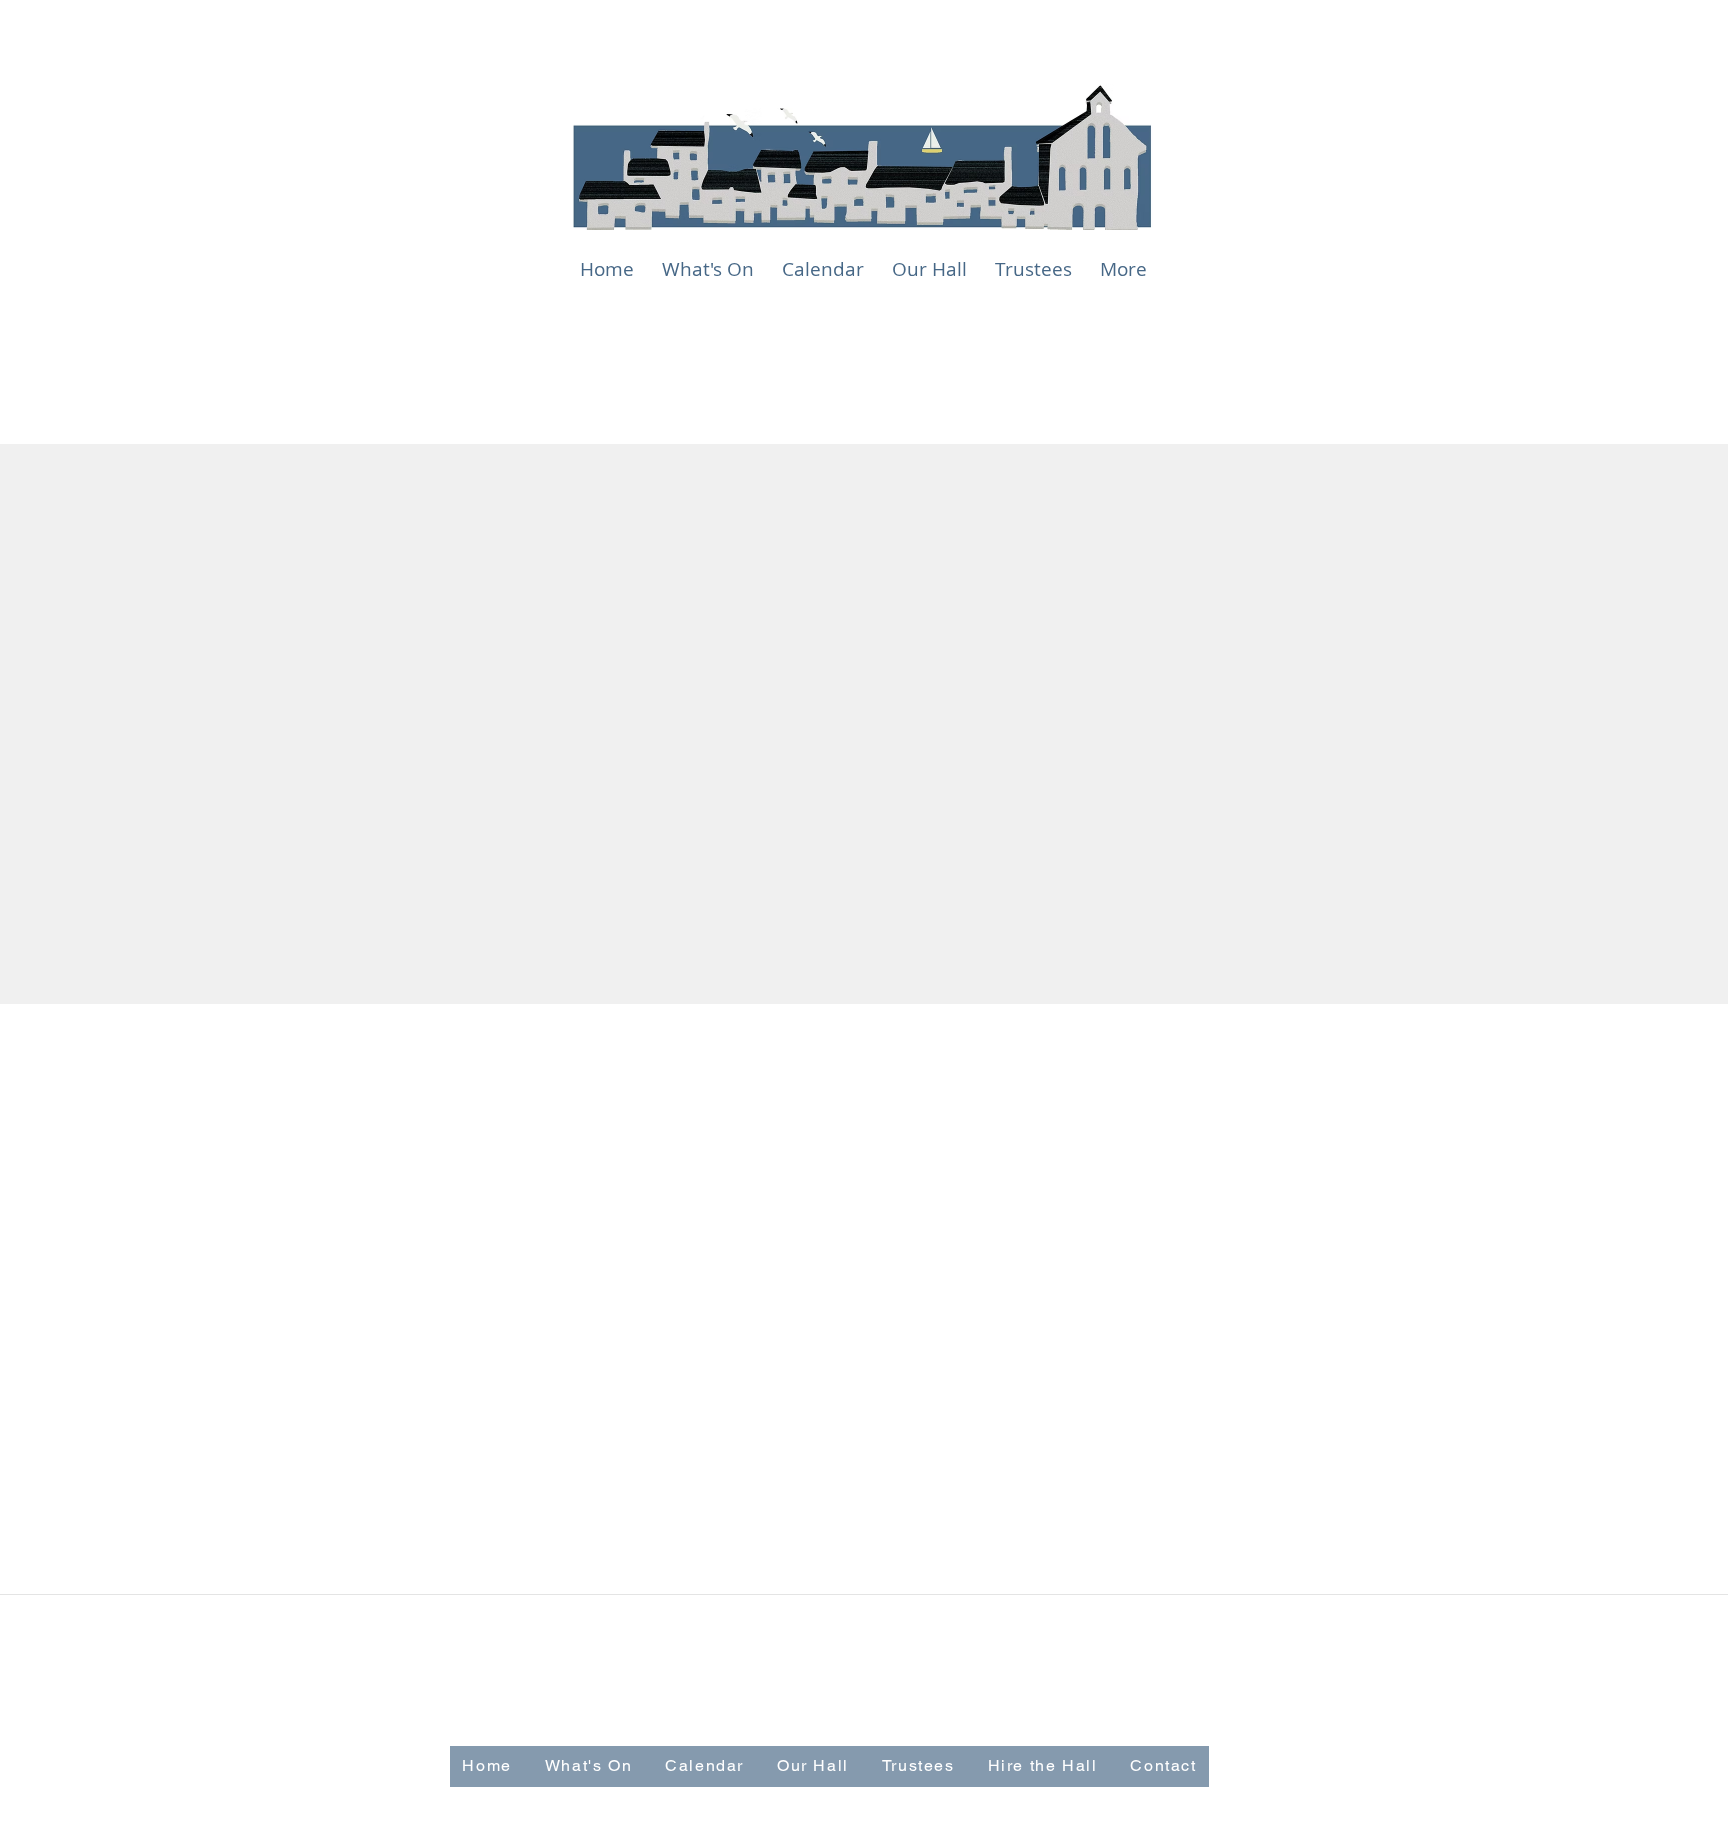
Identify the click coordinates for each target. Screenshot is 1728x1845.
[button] (929, 269)
